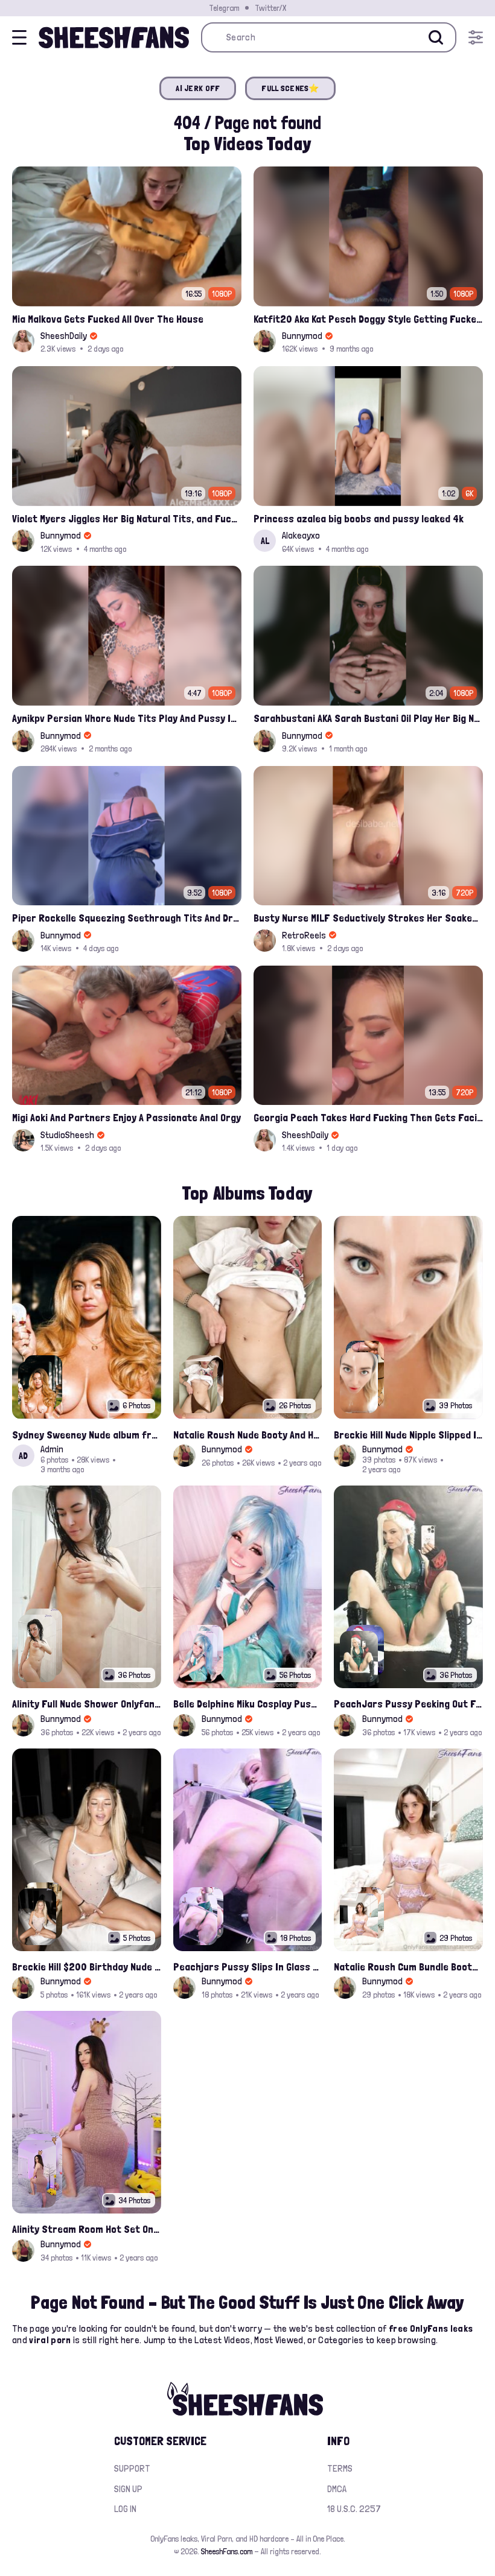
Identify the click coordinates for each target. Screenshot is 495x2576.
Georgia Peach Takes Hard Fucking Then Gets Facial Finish (368, 1117)
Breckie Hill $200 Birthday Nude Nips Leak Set (87, 1967)
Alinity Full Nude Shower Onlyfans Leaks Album (87, 1704)
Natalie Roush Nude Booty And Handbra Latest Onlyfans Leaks (248, 1435)
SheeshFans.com (227, 2551)
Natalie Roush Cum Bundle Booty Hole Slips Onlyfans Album (408, 1967)
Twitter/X (270, 8)
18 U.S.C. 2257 (354, 2509)
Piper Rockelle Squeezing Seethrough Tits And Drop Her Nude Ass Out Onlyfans (127, 918)
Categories (341, 2340)
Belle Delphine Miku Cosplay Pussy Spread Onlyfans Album (248, 1704)
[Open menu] (476, 37)
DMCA (337, 2489)
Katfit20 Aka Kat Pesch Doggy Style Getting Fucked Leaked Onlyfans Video (368, 319)
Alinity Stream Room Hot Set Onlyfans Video (87, 2229)
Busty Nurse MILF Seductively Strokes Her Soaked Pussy (368, 918)
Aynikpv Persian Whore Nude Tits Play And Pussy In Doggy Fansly (127, 718)
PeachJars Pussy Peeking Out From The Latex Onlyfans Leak (408, 1704)
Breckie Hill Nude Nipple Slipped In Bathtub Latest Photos (408, 1435)
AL (265, 541)
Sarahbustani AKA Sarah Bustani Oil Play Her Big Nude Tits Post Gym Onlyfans (368, 718)
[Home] (114, 37)
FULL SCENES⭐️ (290, 88)
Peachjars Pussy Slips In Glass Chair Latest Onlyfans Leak (248, 1967)
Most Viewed (279, 2340)
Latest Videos (222, 2340)
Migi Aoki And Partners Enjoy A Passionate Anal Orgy (126, 1117)
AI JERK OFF (198, 88)
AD (23, 1456)
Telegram (224, 8)
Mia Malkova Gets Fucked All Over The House (108, 319)
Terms (340, 2468)
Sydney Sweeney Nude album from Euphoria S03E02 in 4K (87, 1435)
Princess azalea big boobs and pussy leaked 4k (359, 518)
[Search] (436, 37)
